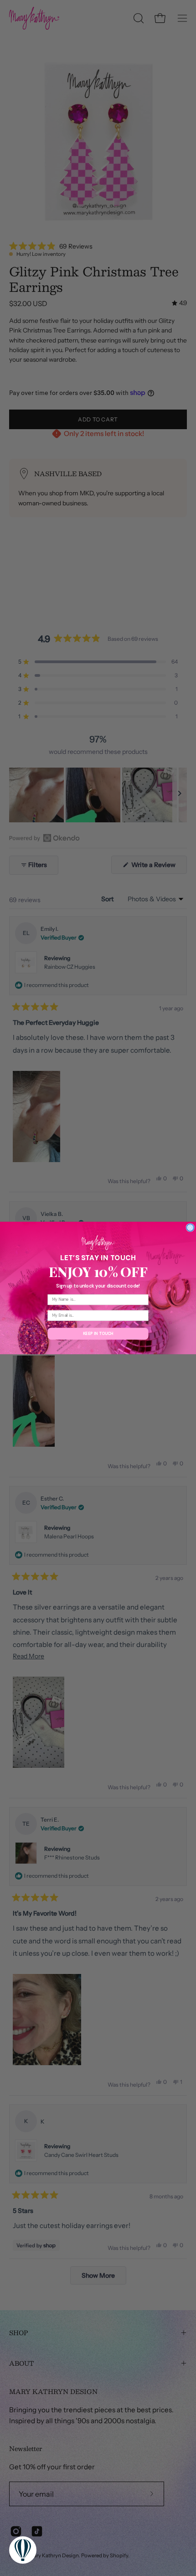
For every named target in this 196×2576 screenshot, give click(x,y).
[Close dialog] (190, 1227)
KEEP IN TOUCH (98, 1334)
